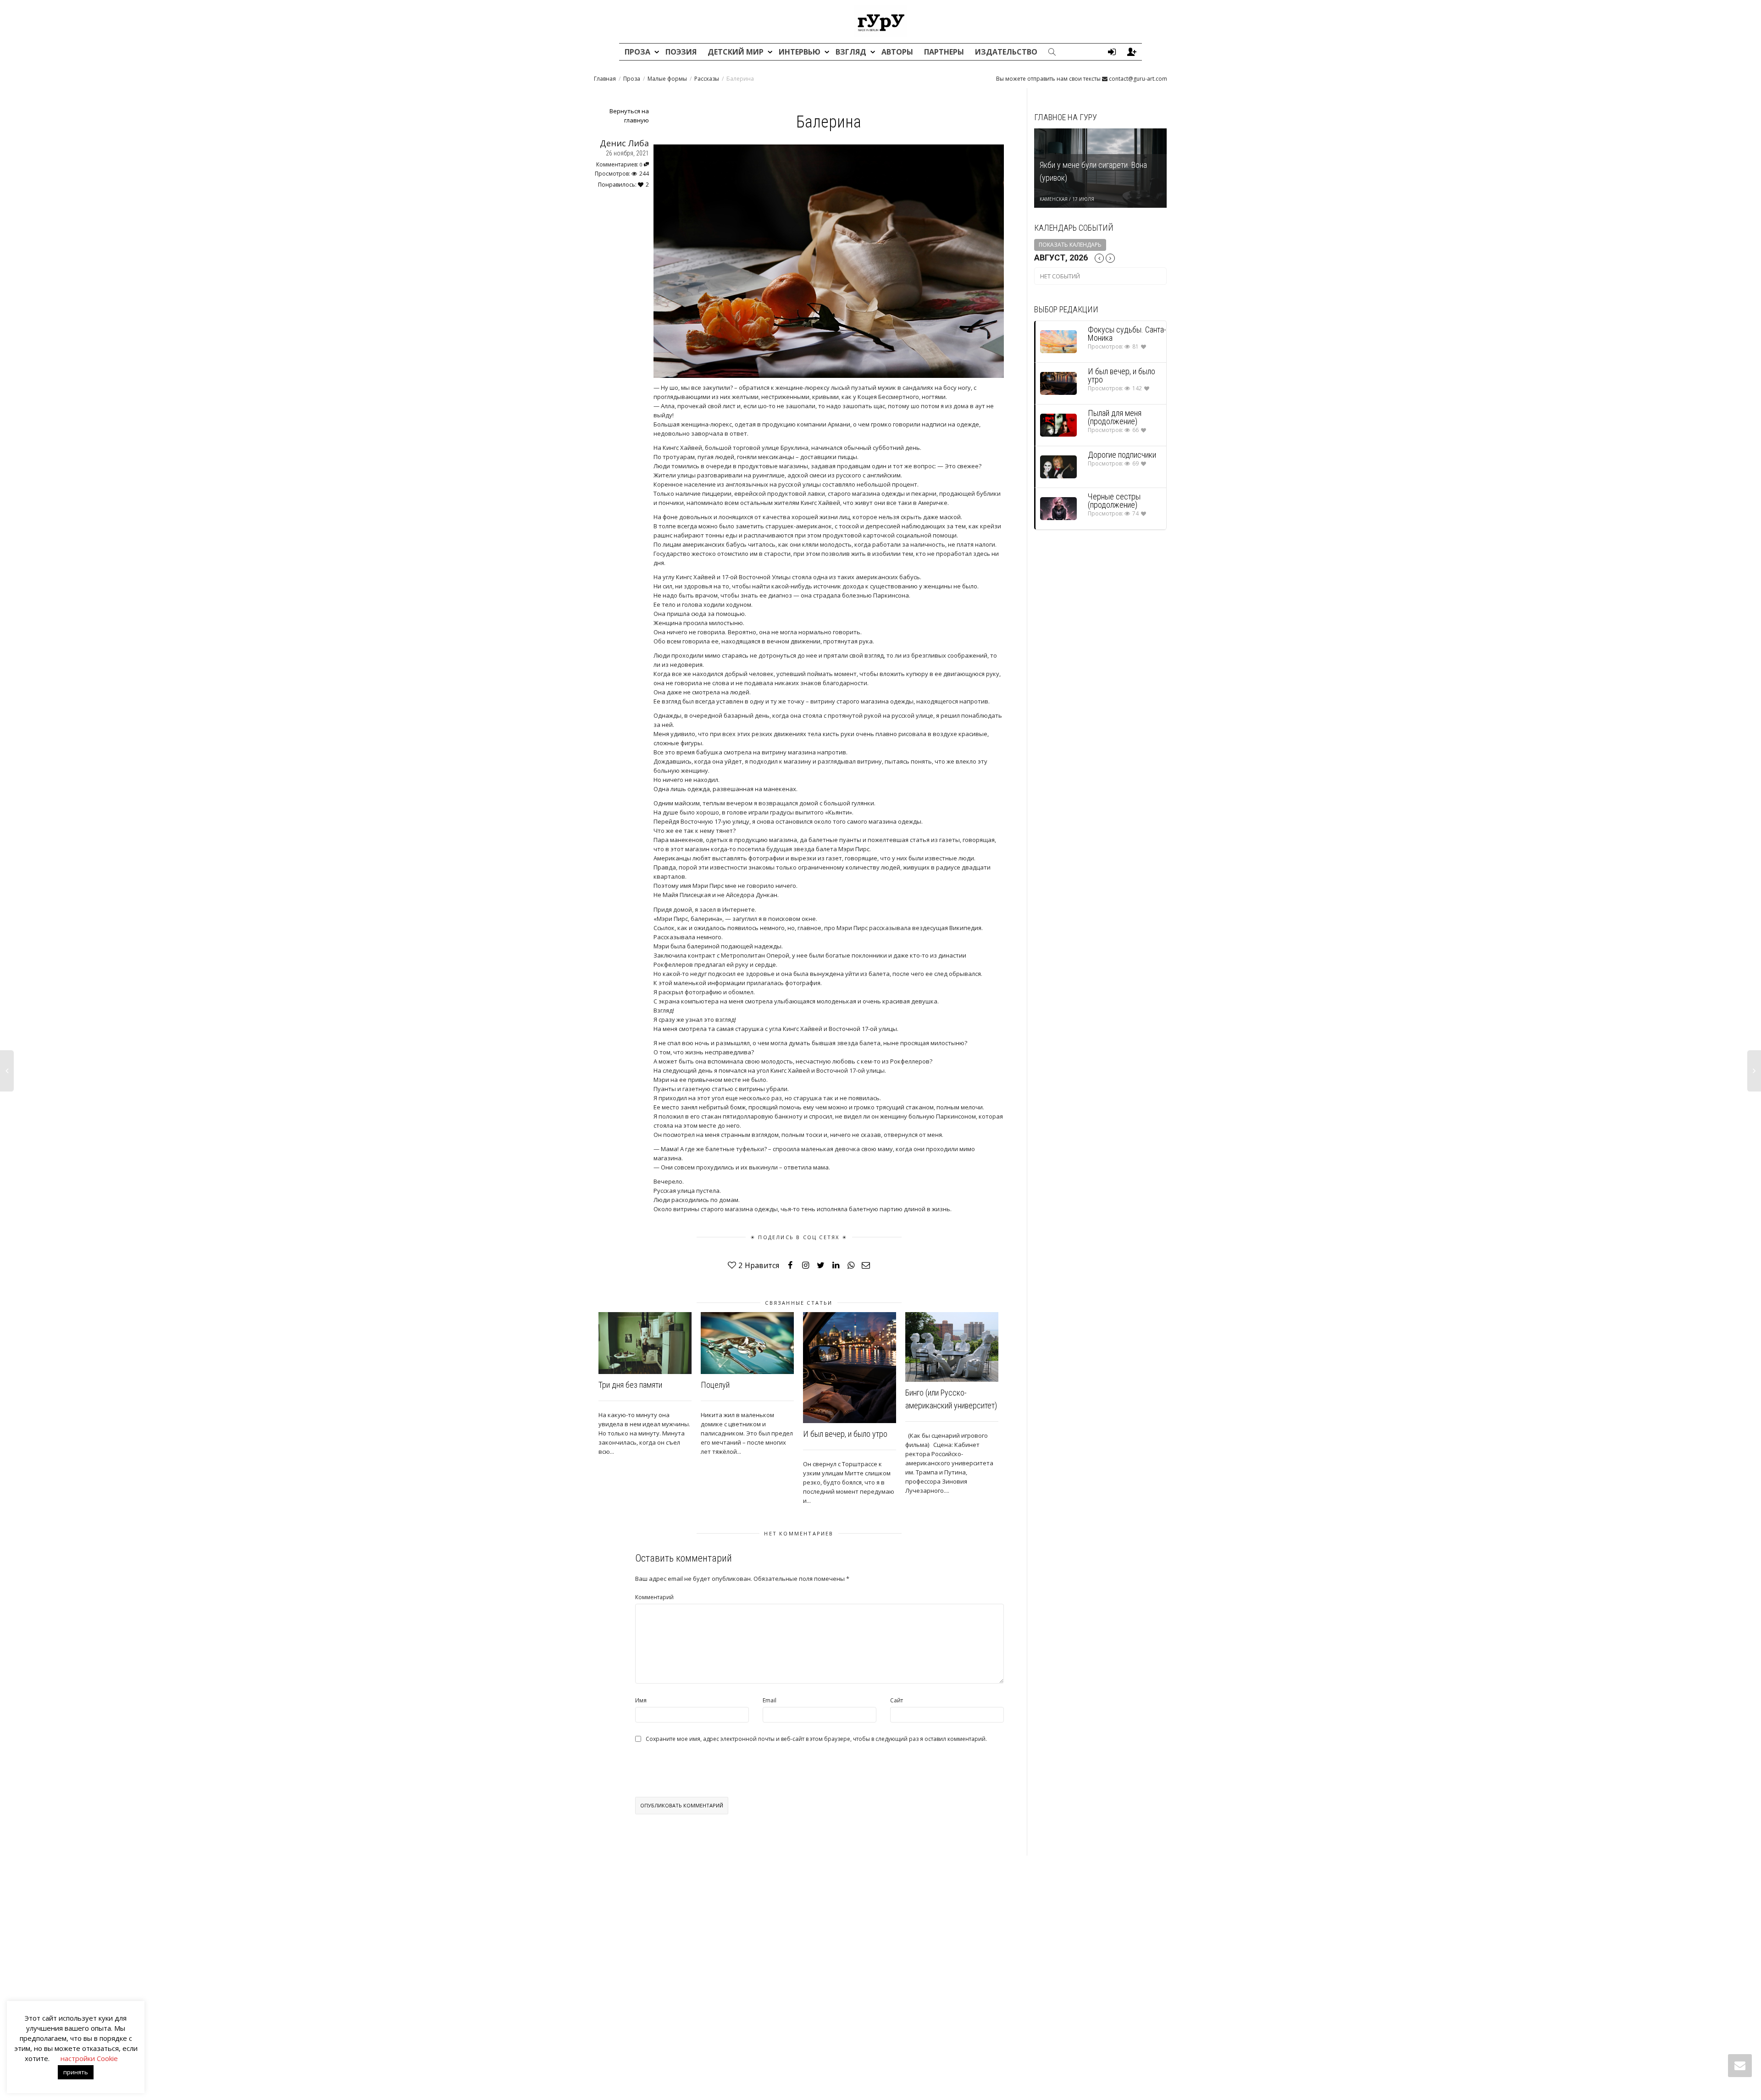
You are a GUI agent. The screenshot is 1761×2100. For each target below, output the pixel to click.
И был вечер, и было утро (845, 1434)
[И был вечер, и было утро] (1058, 383)
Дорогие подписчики (1122, 455)
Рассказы (707, 79)
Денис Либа (624, 143)
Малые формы (667, 79)
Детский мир (737, 52)
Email (770, 1700)
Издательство (1006, 52)
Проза (638, 52)
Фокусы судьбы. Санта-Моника (1127, 334)
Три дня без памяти (630, 1385)
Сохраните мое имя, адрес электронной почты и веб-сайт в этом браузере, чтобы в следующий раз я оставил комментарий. (816, 1739)
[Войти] (1112, 52)
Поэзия (681, 52)
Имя (641, 1700)
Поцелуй (715, 1385)
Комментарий (654, 1597)
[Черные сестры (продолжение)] (1058, 508)
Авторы (897, 52)
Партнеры (944, 52)
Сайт (897, 1700)
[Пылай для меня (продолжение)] (1058, 425)
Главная (605, 79)
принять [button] (76, 2072)
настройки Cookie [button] (89, 2058)
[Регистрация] (1132, 52)
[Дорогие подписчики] (1058, 467)
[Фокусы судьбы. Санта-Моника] (1058, 341)
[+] (645, 1343)
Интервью (800, 52)
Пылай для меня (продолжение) (1115, 417)
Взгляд (852, 52)
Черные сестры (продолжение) (1114, 501)
